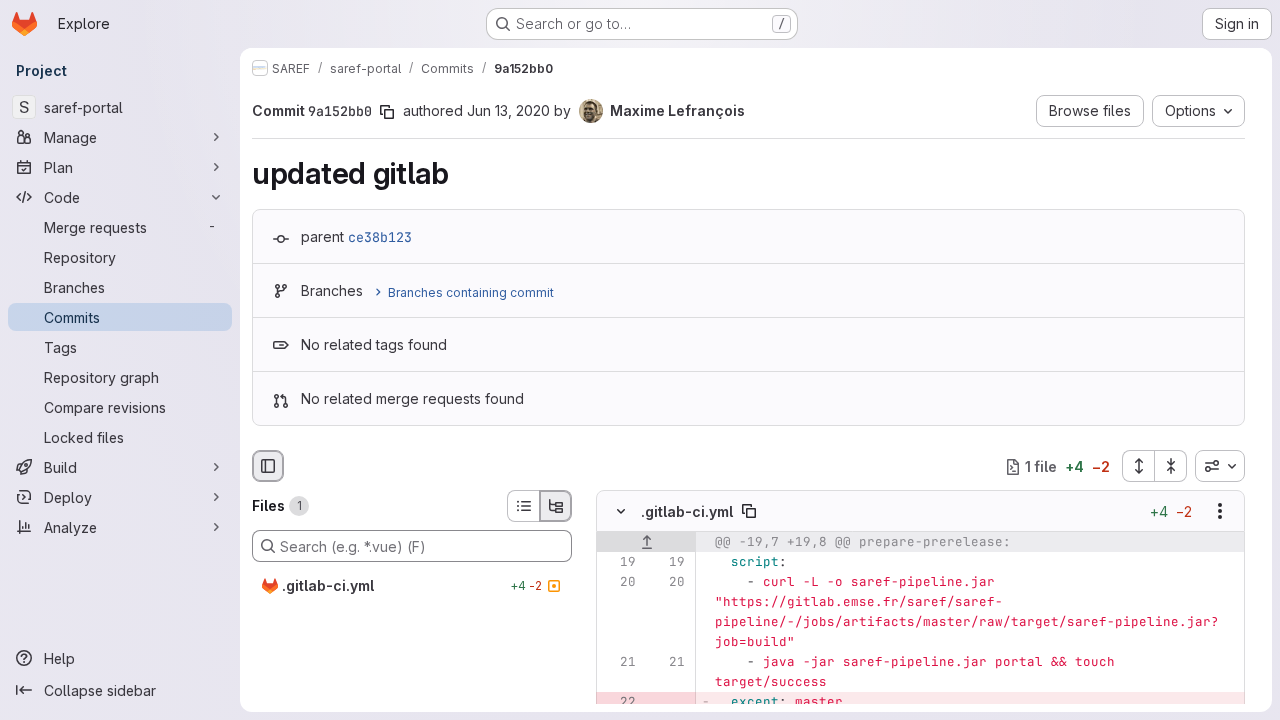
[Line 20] (619, 583)
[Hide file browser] (268, 466)
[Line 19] (619, 563)
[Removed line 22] (619, 703)
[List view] (523, 506)
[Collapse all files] (1171, 466)
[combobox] (1220, 466)
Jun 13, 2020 (508, 110)
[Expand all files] (1138, 466)
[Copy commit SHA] (387, 112)
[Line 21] (619, 663)
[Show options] (1220, 512)
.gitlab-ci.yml (687, 511)
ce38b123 (380, 237)
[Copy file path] (749, 512)
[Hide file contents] (621, 512)
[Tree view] (556, 506)
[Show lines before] (646, 543)
